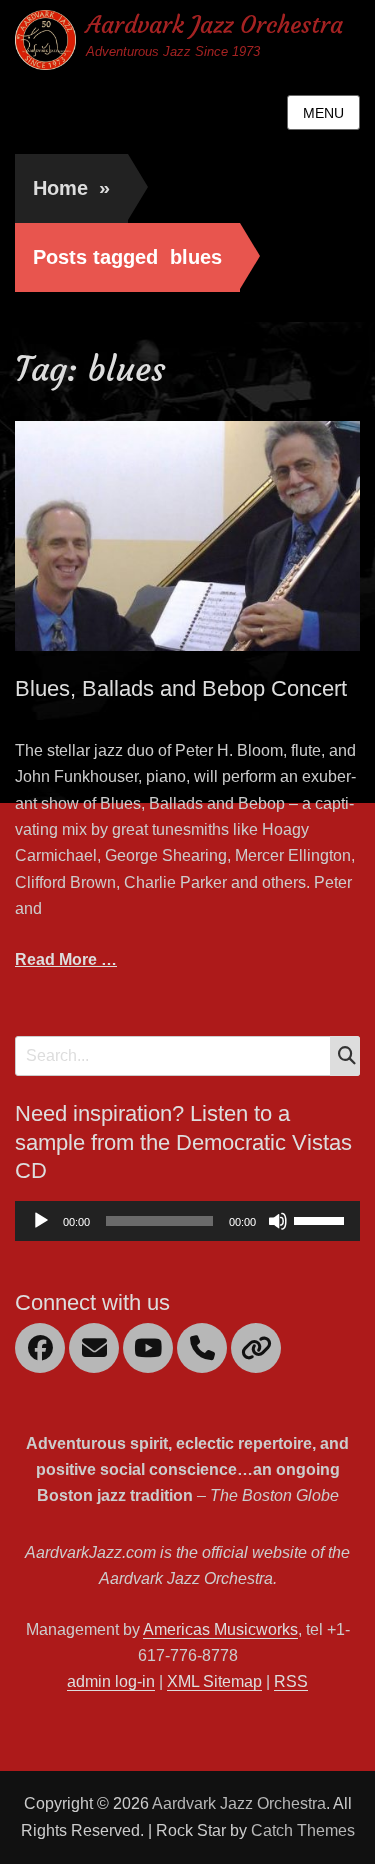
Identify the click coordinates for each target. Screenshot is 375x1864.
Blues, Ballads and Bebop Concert (181, 688)
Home (71, 188)
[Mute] (278, 1221)
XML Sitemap (214, 1681)
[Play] (41, 1221)
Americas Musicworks (220, 1629)
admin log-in (111, 1681)
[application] (187, 1221)
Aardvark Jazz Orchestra (214, 25)
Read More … (66, 959)
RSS (291, 1681)
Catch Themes (303, 1830)
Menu (323, 113)
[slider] (322, 1219)
